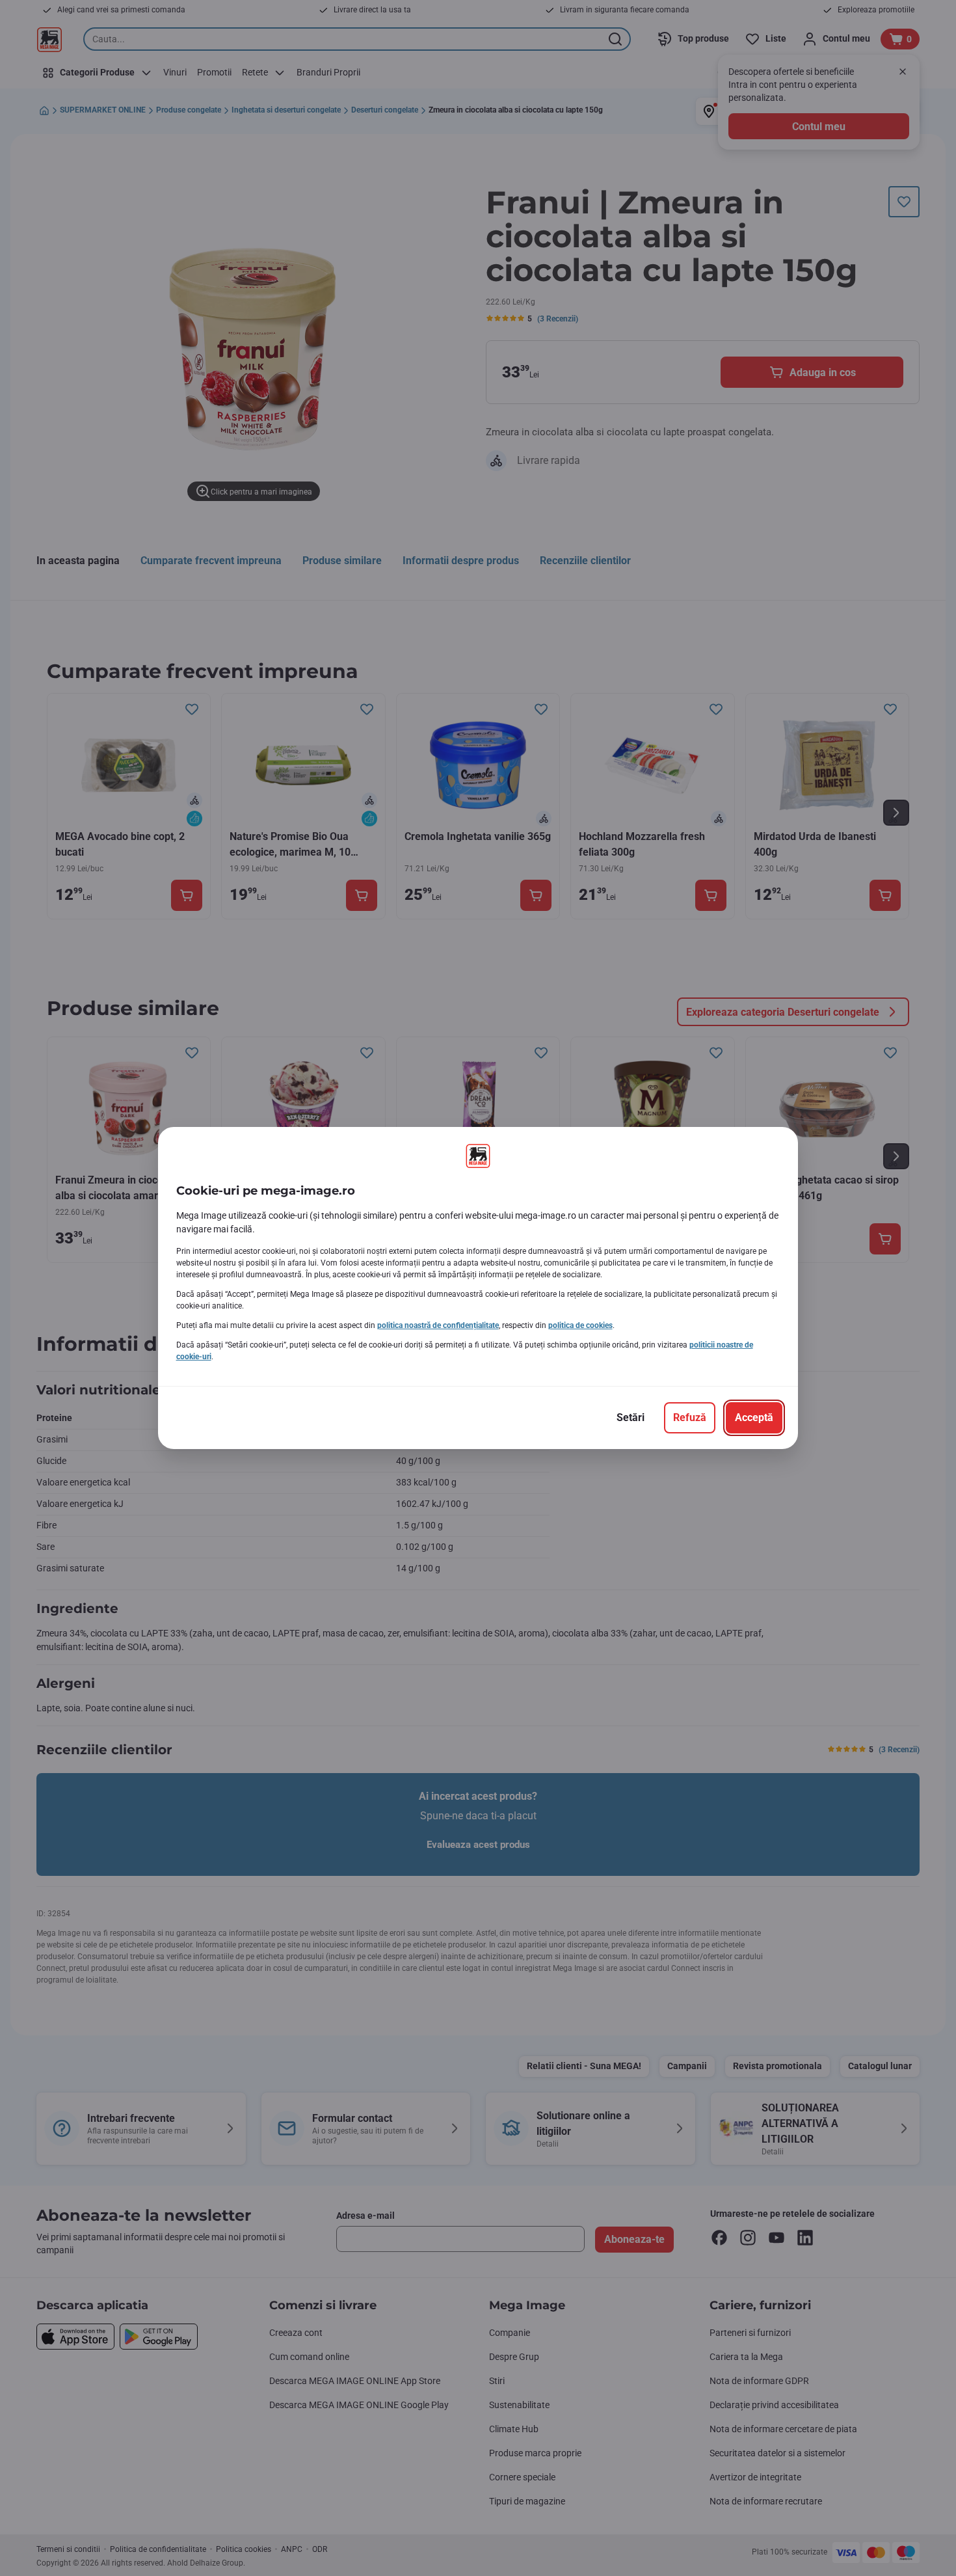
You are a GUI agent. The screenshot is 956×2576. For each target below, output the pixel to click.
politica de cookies (580, 1325)
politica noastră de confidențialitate (438, 1325)
